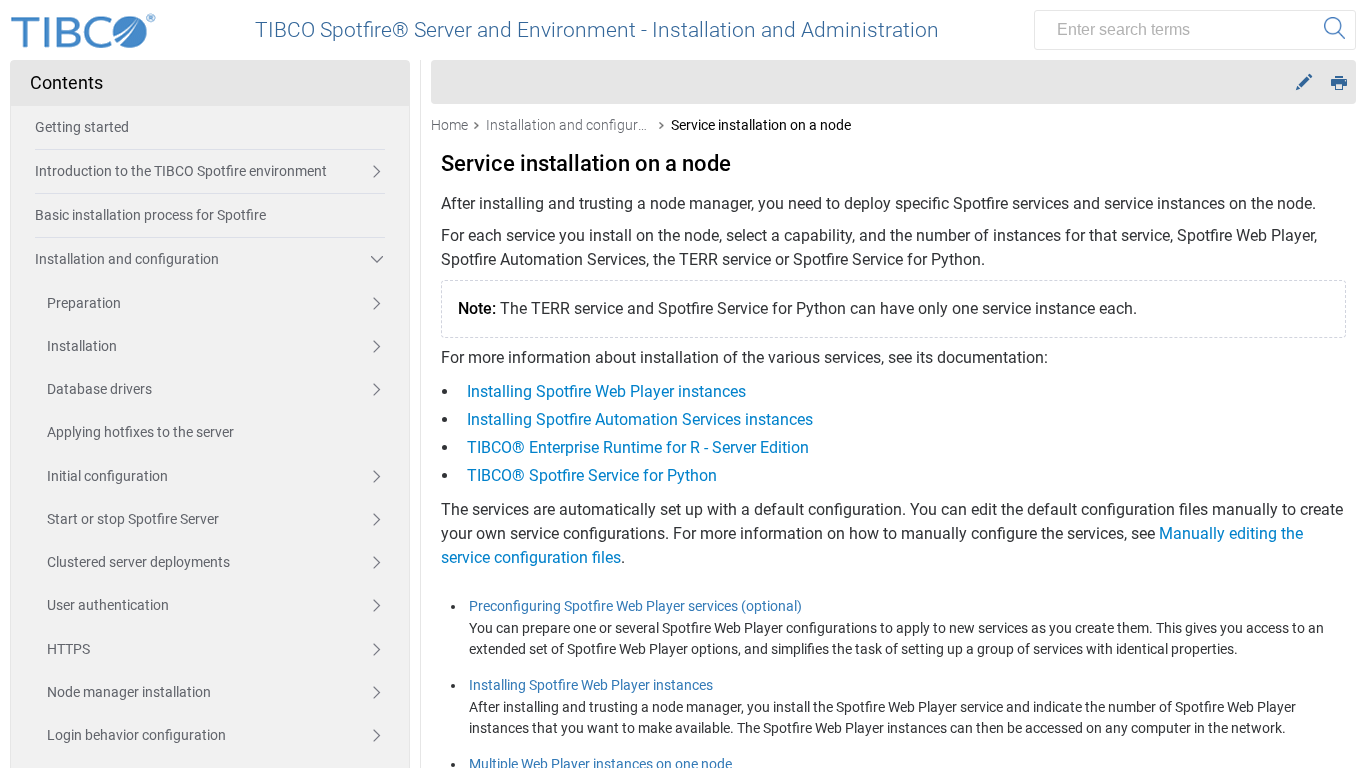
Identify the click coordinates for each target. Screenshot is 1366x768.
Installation (82, 346)
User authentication (108, 605)
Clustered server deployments (138, 562)
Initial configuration (107, 476)
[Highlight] (1304, 82)
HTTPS (68, 649)
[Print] (1339, 81)
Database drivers (99, 389)
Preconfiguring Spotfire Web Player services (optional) (635, 606)
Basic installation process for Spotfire (150, 215)
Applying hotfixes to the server (140, 432)
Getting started (82, 127)
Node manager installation (129, 692)
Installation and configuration (127, 259)
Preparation (84, 303)
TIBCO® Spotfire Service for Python (592, 475)
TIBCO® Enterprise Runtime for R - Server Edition (638, 447)
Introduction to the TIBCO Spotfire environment (181, 171)
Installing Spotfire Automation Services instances (640, 419)
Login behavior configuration (136, 735)
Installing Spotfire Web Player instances (606, 391)
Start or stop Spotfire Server (133, 519)
